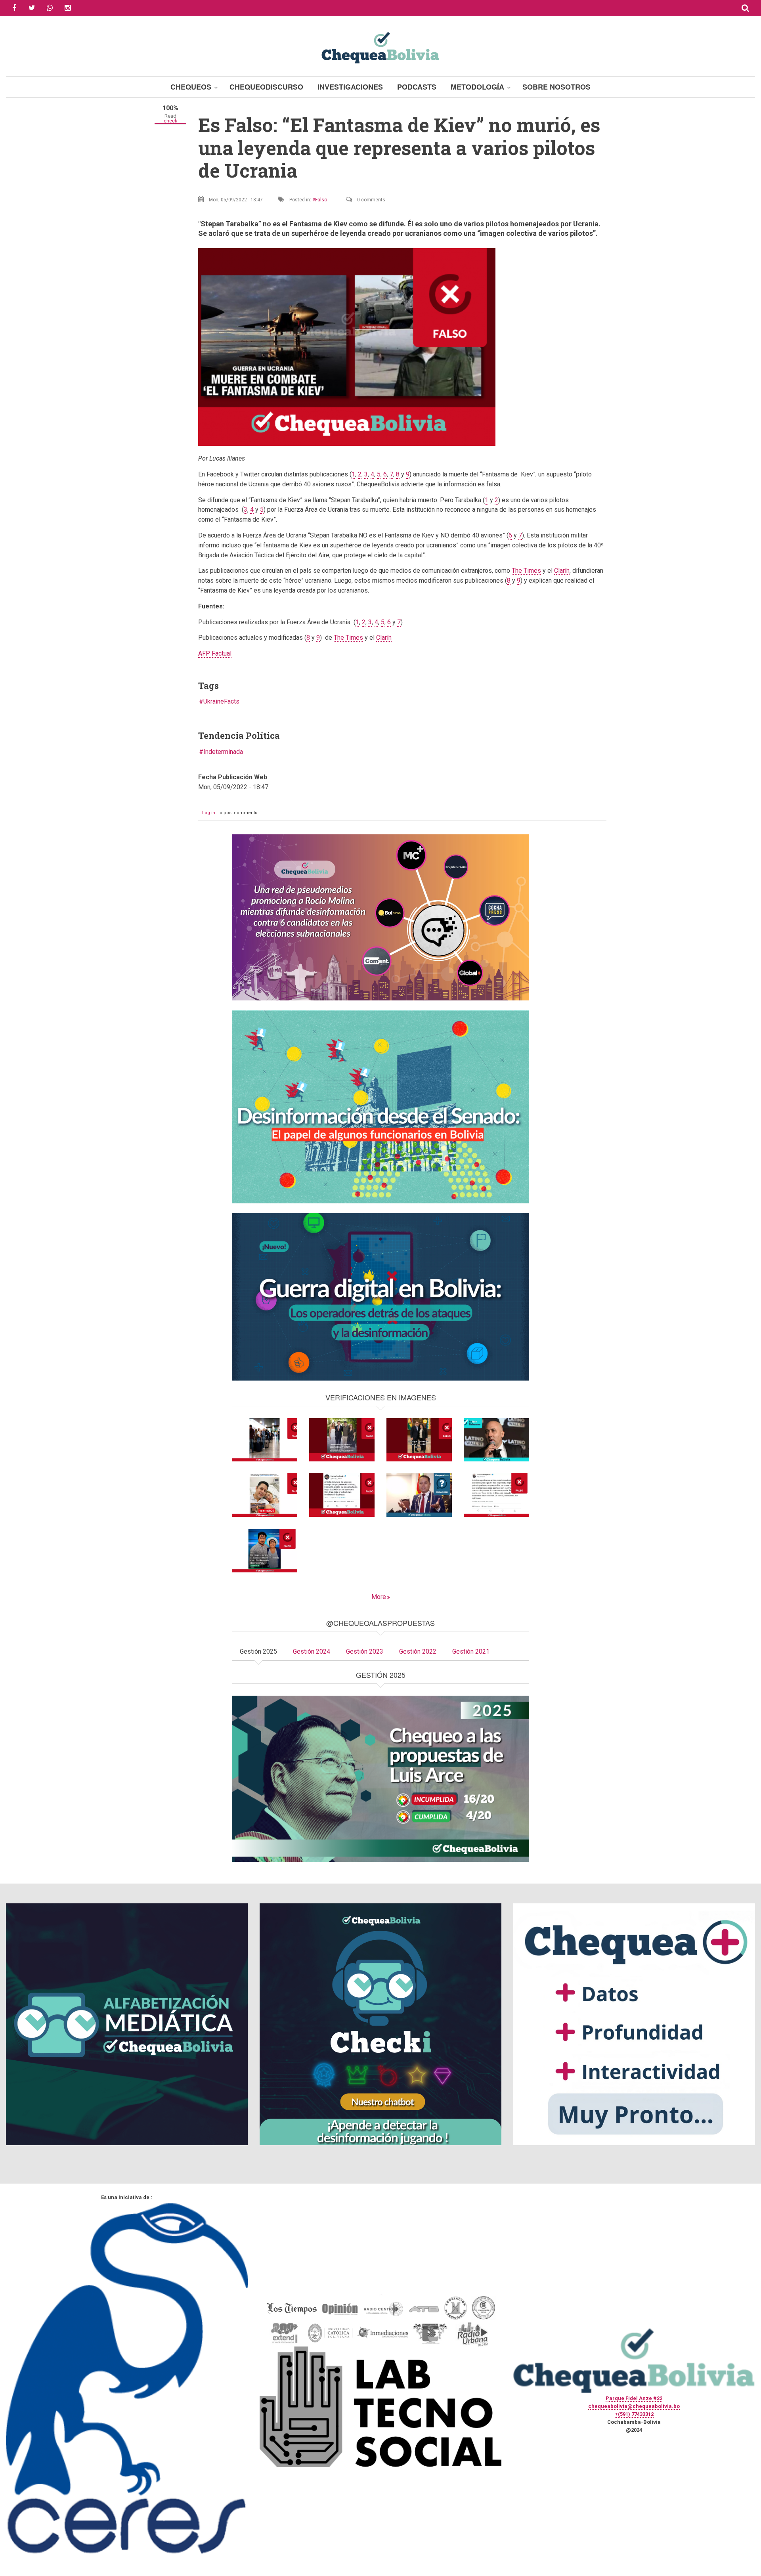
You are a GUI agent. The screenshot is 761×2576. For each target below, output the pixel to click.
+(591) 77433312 (634, 2414)
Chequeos (191, 87)
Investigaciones (350, 87)
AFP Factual (215, 653)
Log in (209, 813)
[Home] (380, 47)
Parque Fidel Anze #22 (634, 2398)
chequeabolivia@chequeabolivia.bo (634, 2406)
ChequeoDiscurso (266, 87)
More (379, 1597)
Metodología (477, 87)
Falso (321, 200)
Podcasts (417, 87)
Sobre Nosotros (556, 87)
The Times (526, 571)
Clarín (562, 571)
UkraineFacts (221, 701)
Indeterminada (223, 752)
